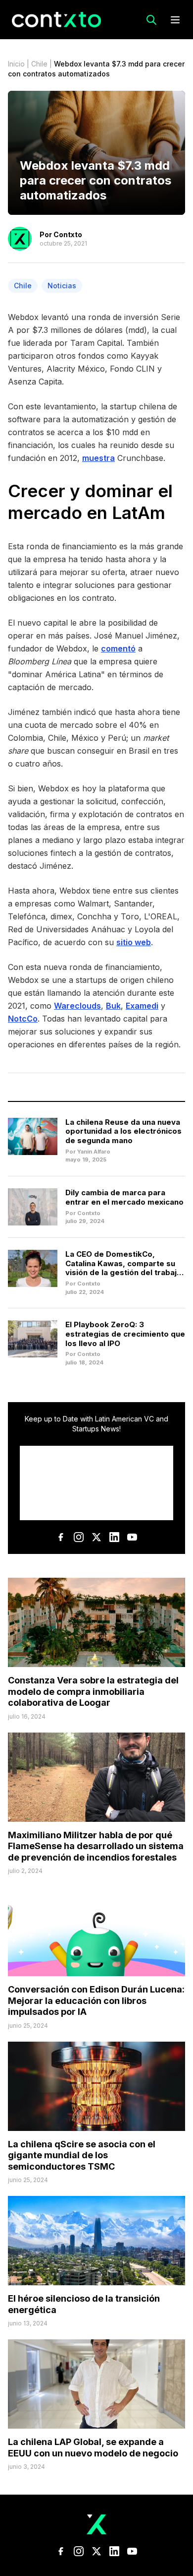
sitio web (134, 942)
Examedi (142, 1006)
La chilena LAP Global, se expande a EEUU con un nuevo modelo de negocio (93, 2447)
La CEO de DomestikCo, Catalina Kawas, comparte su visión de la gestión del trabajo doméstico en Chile (123, 1268)
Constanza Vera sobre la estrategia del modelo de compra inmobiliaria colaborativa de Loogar (93, 1691)
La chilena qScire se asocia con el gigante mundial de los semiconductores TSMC (82, 2155)
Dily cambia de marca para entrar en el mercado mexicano (124, 1197)
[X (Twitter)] (96, 1537)
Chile (39, 64)
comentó (118, 648)
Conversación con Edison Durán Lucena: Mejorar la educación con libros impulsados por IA (96, 2000)
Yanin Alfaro (94, 1152)
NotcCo (23, 1019)
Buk (113, 1006)
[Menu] (175, 20)
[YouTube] (132, 1537)
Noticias (62, 286)
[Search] (151, 20)
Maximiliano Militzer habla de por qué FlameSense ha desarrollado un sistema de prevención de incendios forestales (96, 1846)
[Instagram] (79, 1537)
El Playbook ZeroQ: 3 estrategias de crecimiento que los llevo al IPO (125, 1334)
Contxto (68, 234)
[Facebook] (61, 1537)
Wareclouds (77, 1006)
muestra (98, 458)
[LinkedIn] (114, 1537)
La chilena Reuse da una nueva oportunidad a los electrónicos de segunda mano (123, 1131)
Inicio (16, 64)
